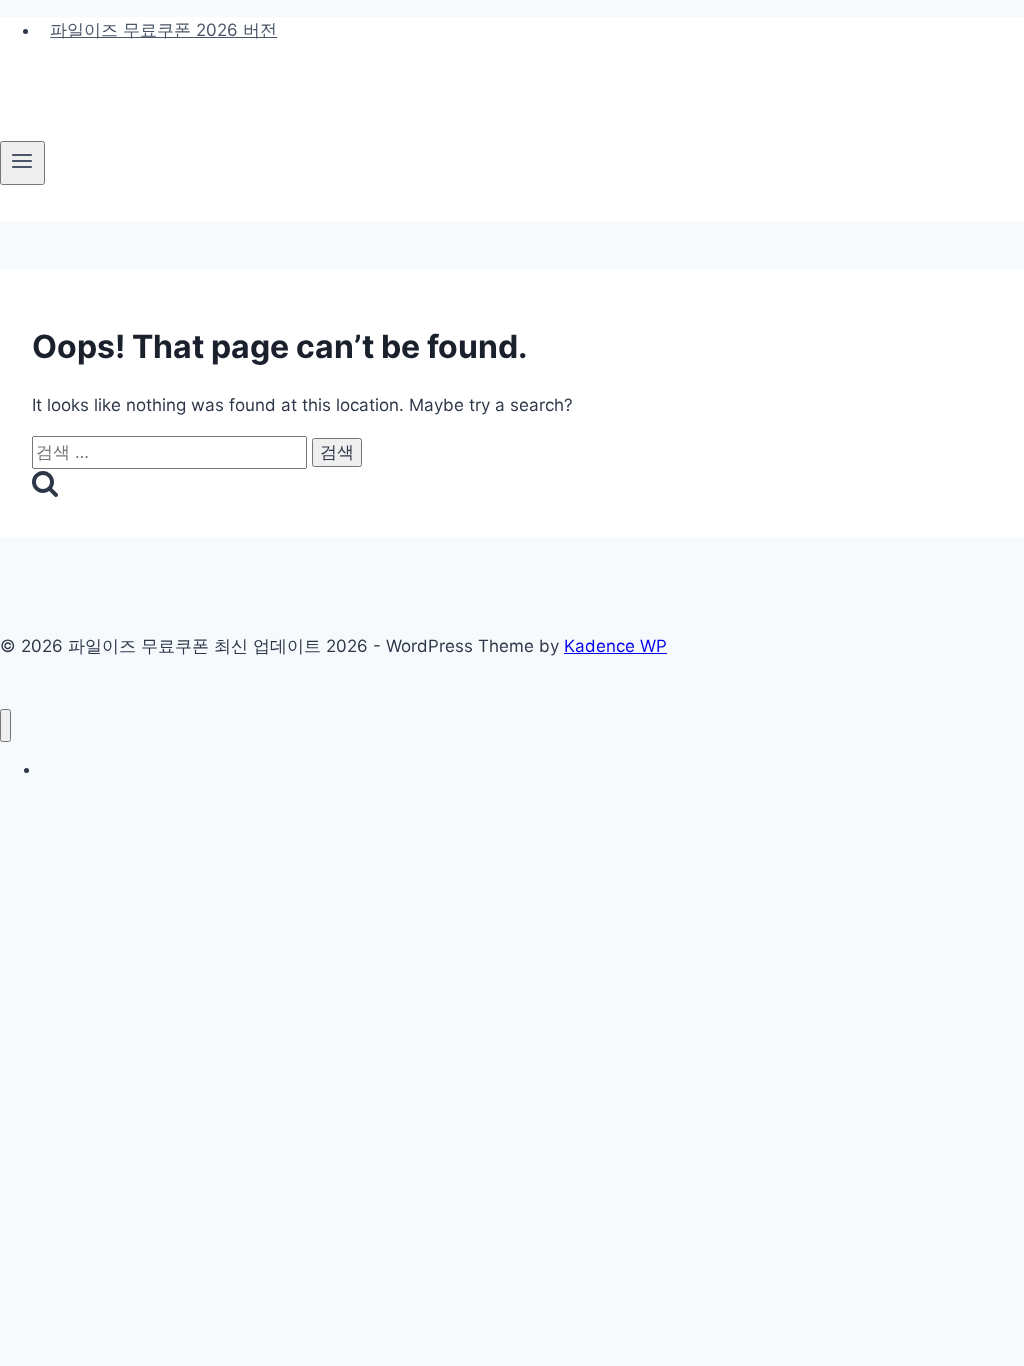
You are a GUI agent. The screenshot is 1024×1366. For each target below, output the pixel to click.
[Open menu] (22, 163)
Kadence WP (615, 646)
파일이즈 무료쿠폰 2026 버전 (163, 30)
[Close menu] (5, 725)
